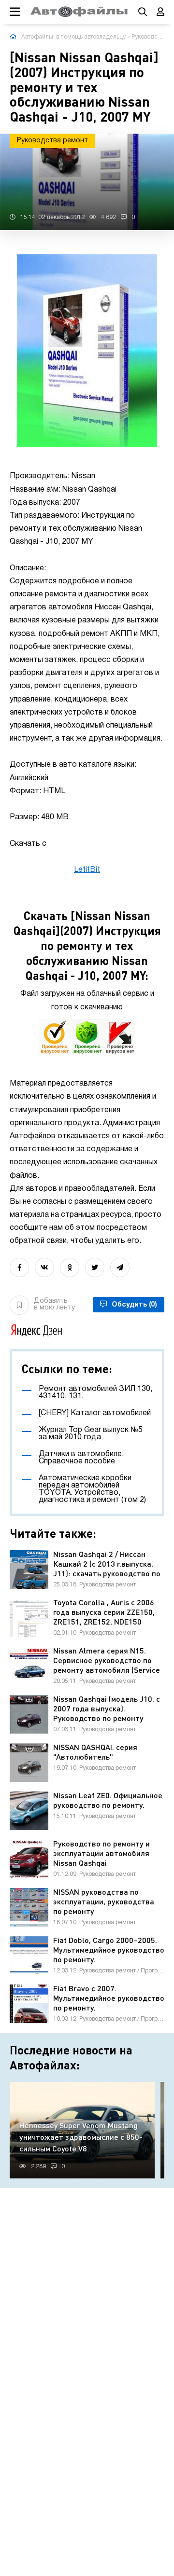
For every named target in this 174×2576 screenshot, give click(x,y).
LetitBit (87, 870)
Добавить (54, 1304)
